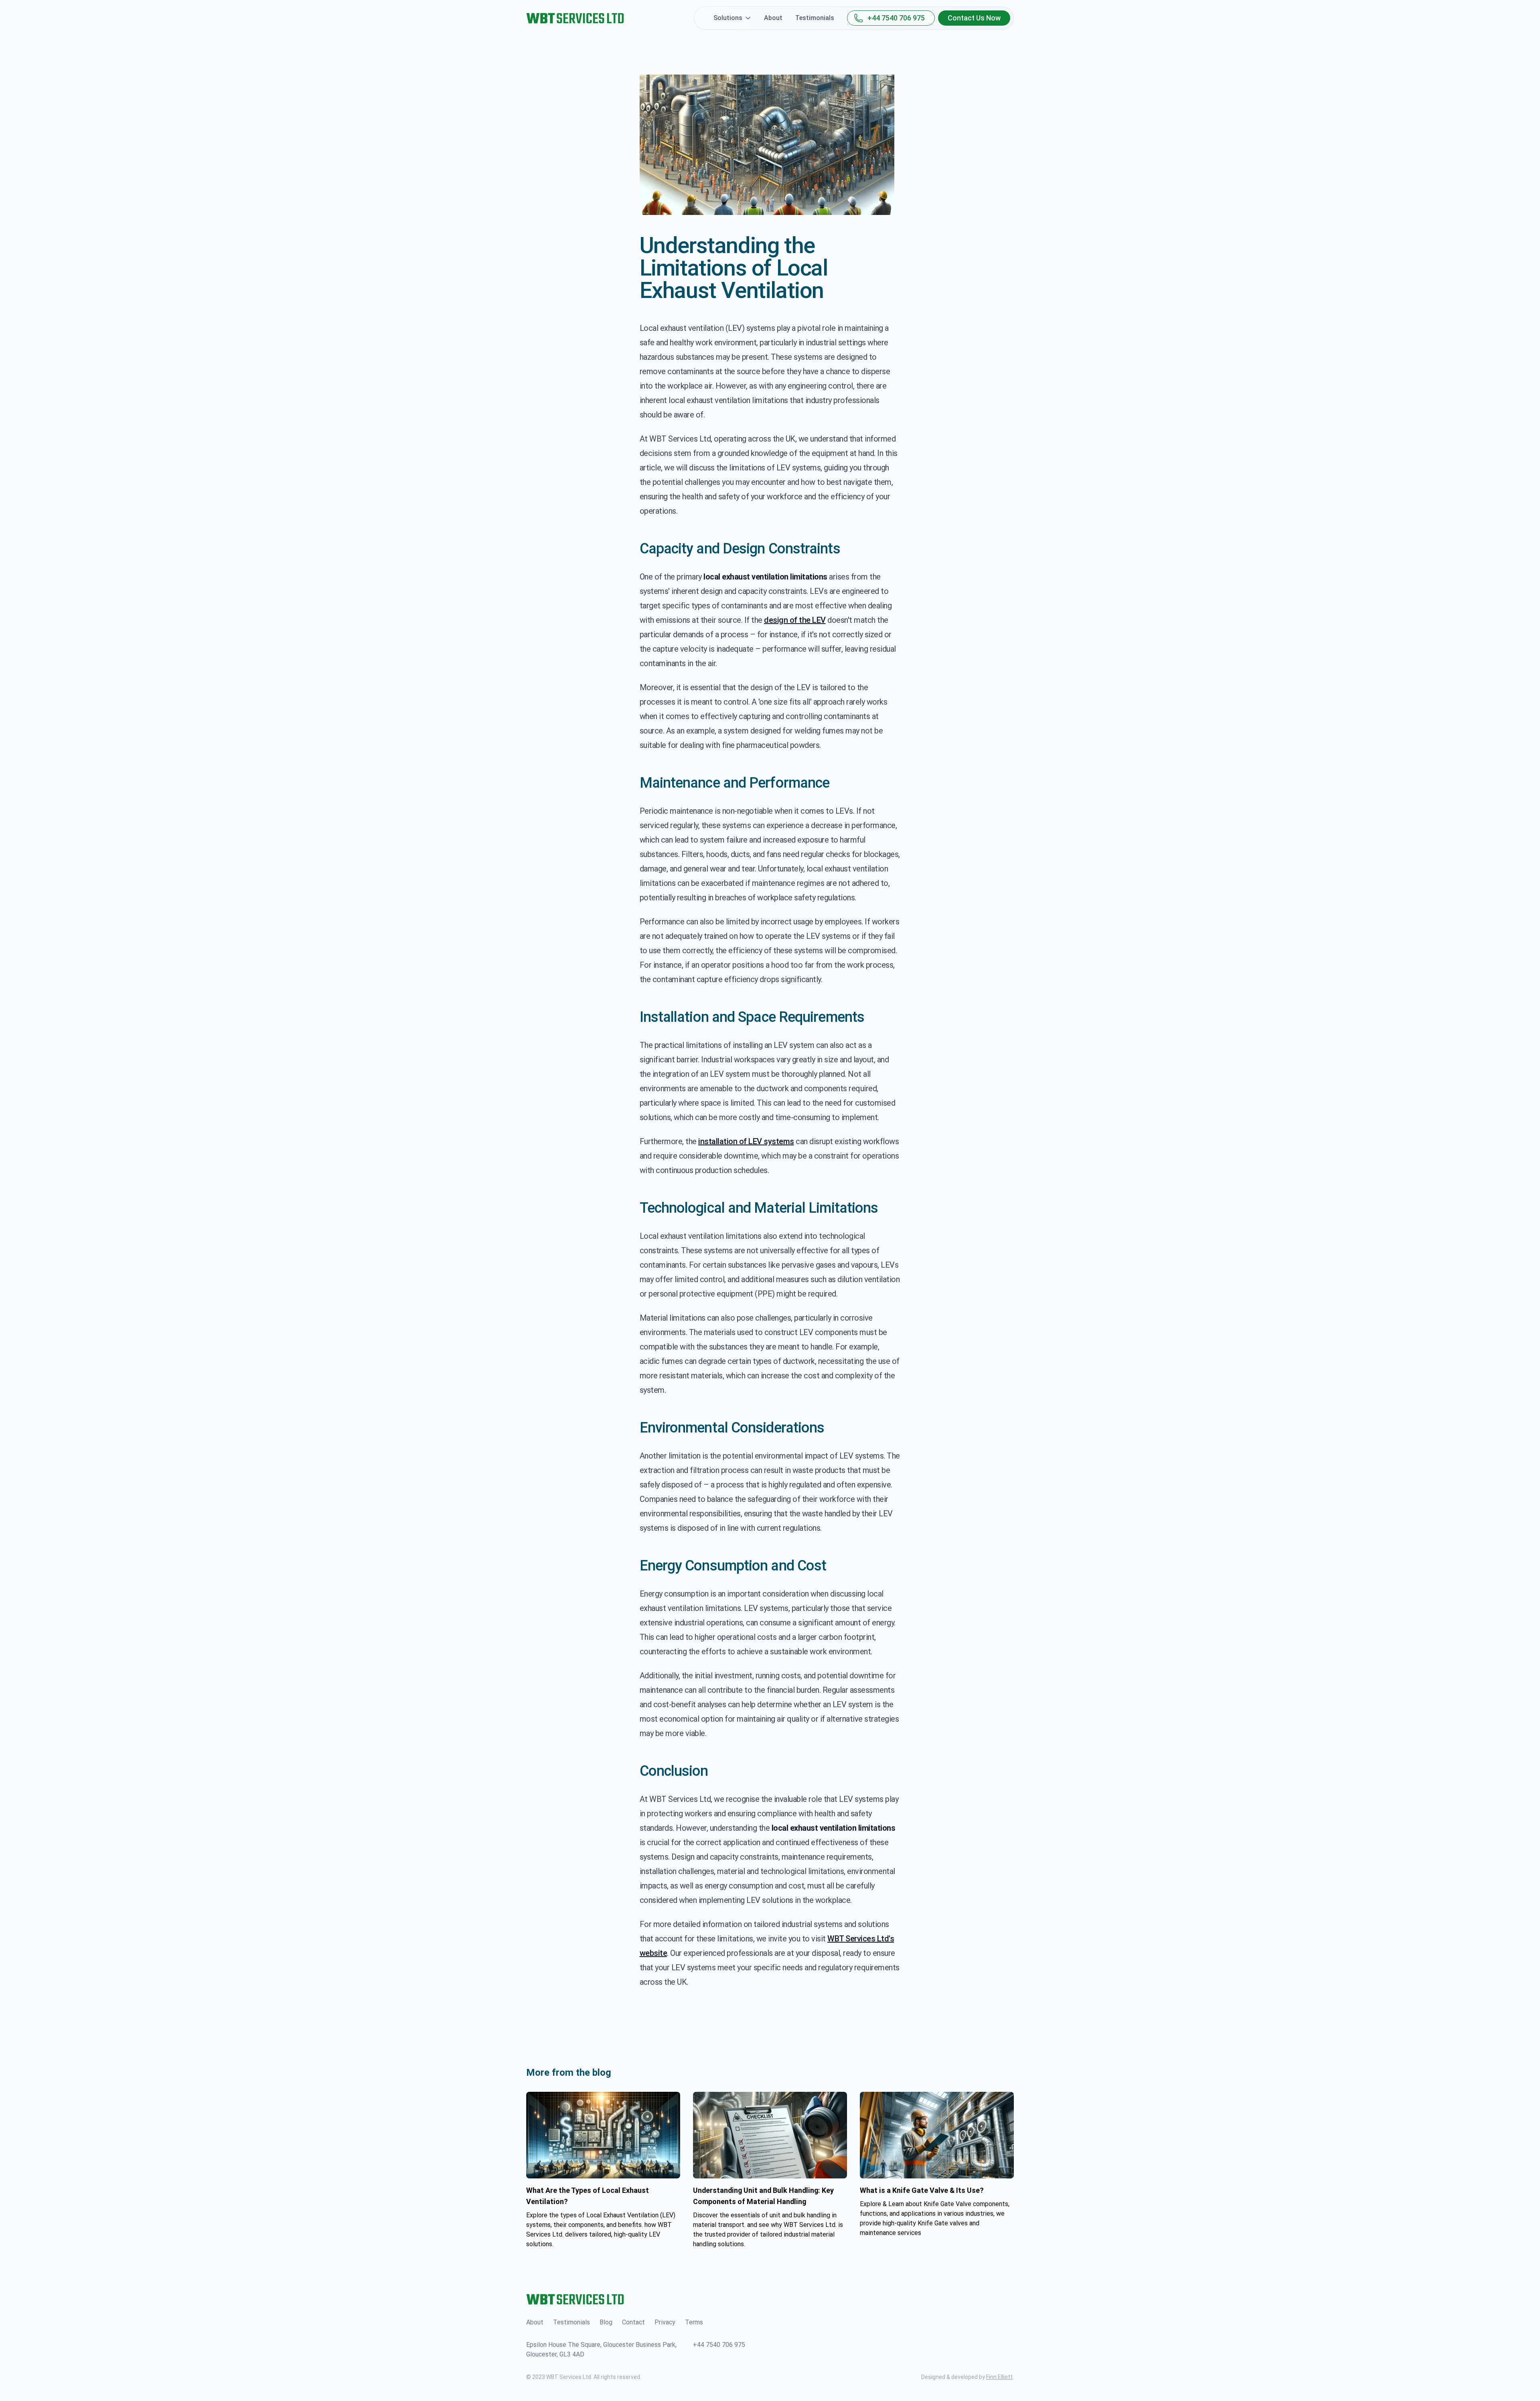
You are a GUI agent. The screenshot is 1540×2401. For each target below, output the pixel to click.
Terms (694, 2322)
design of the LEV (795, 620)
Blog (606, 2322)
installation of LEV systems (746, 1141)
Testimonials (815, 18)
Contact (633, 2322)
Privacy (665, 2322)
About (773, 18)
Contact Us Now (974, 18)
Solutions (728, 18)
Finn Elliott (999, 2377)
